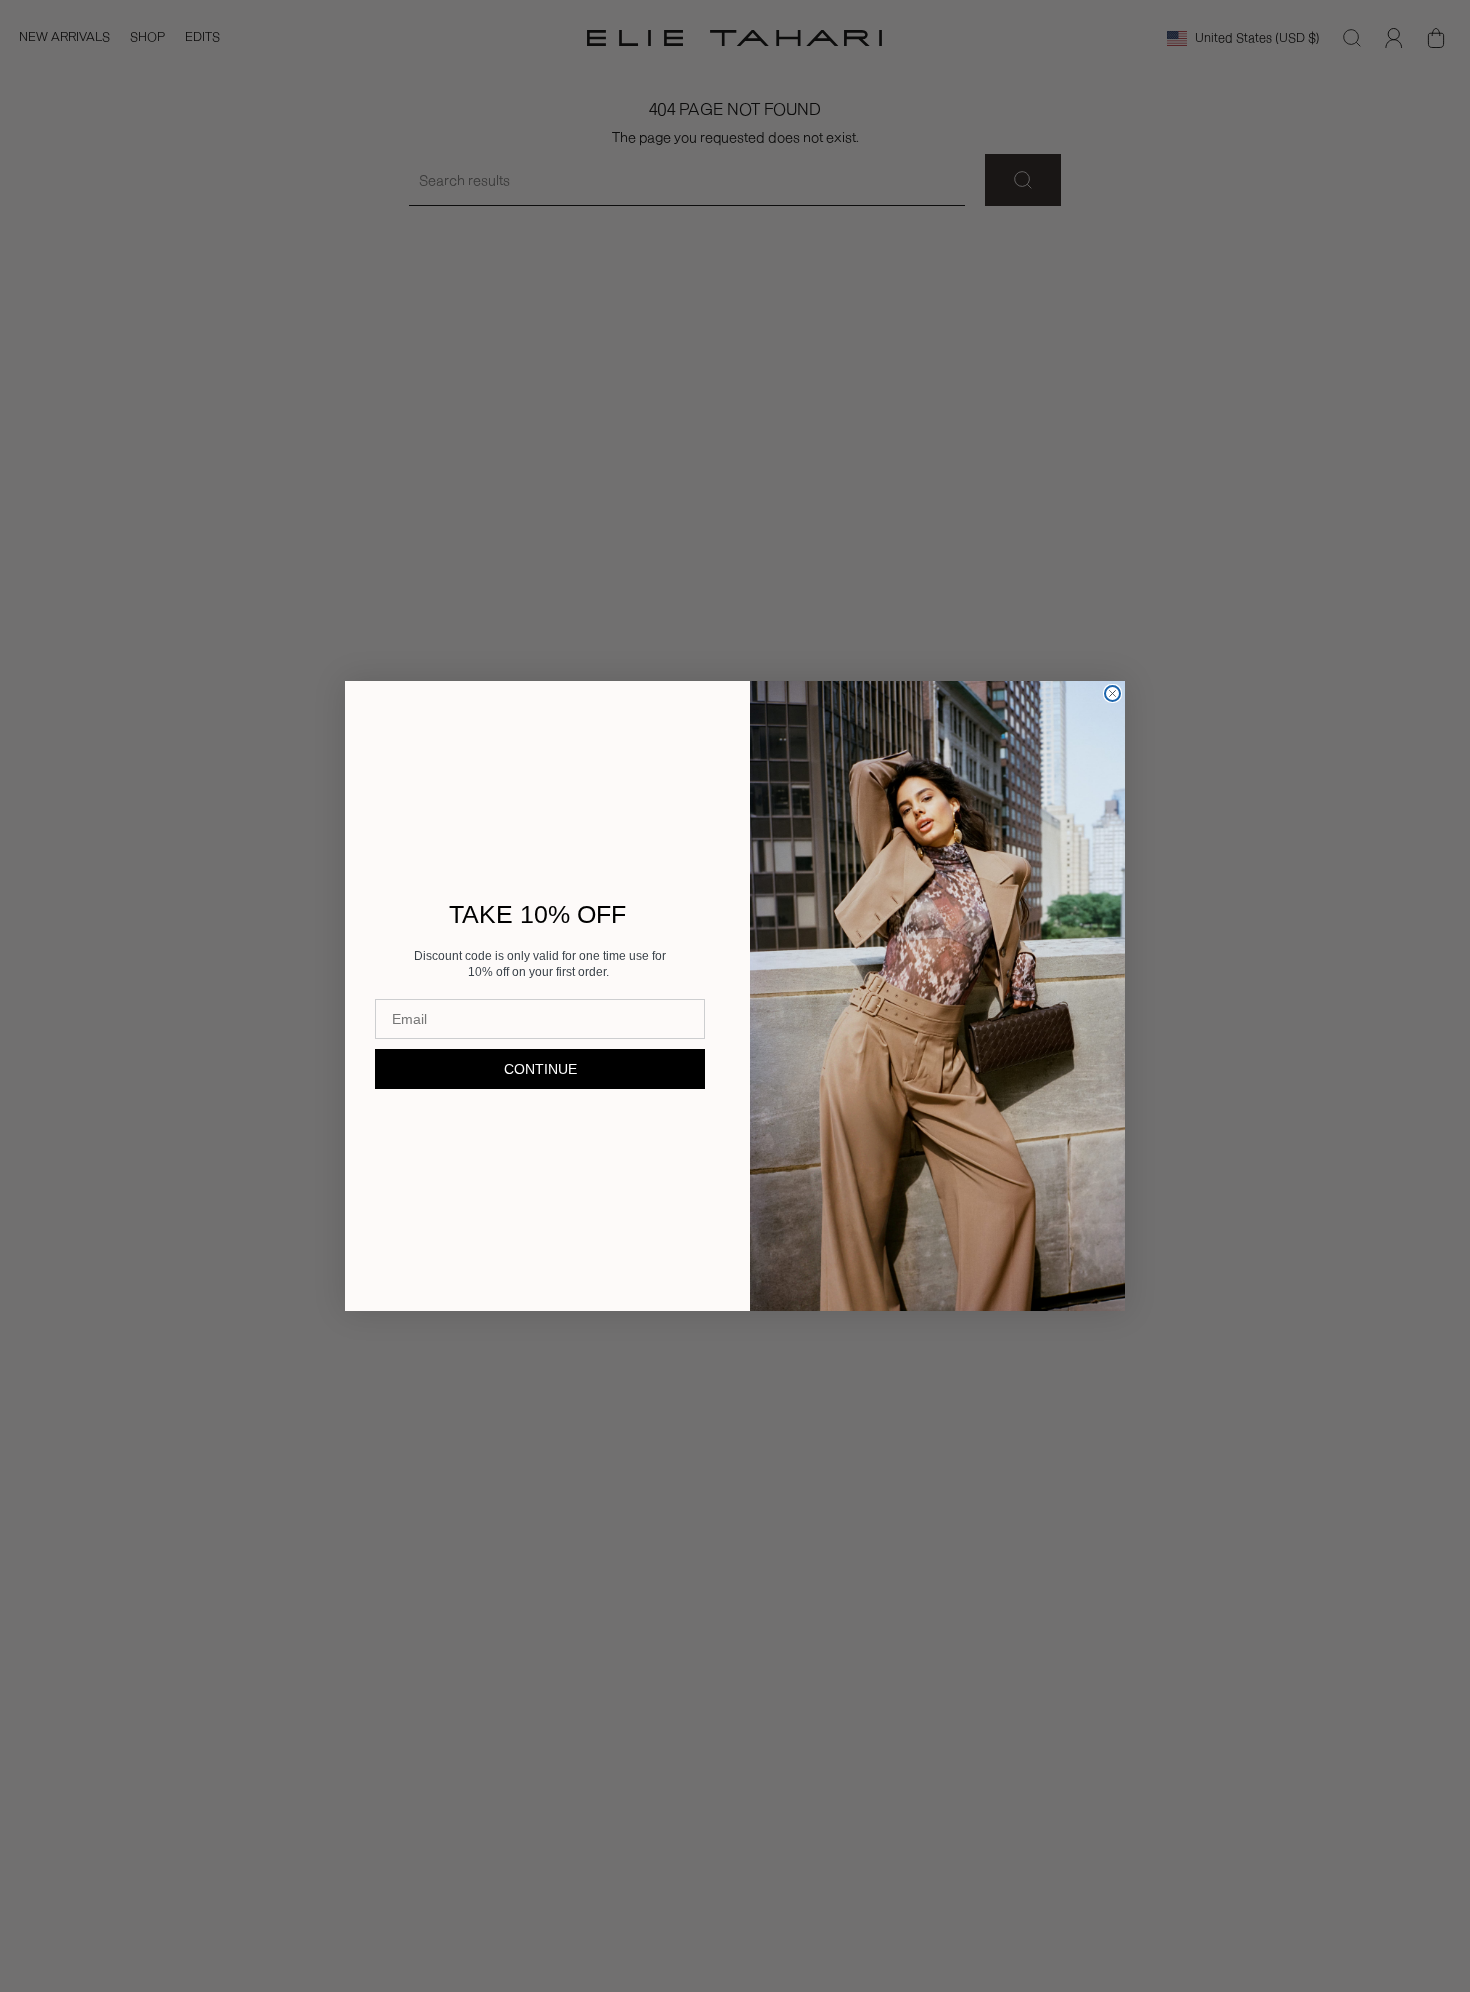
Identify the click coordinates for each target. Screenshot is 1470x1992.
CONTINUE (540, 1069)
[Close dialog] (1112, 693)
